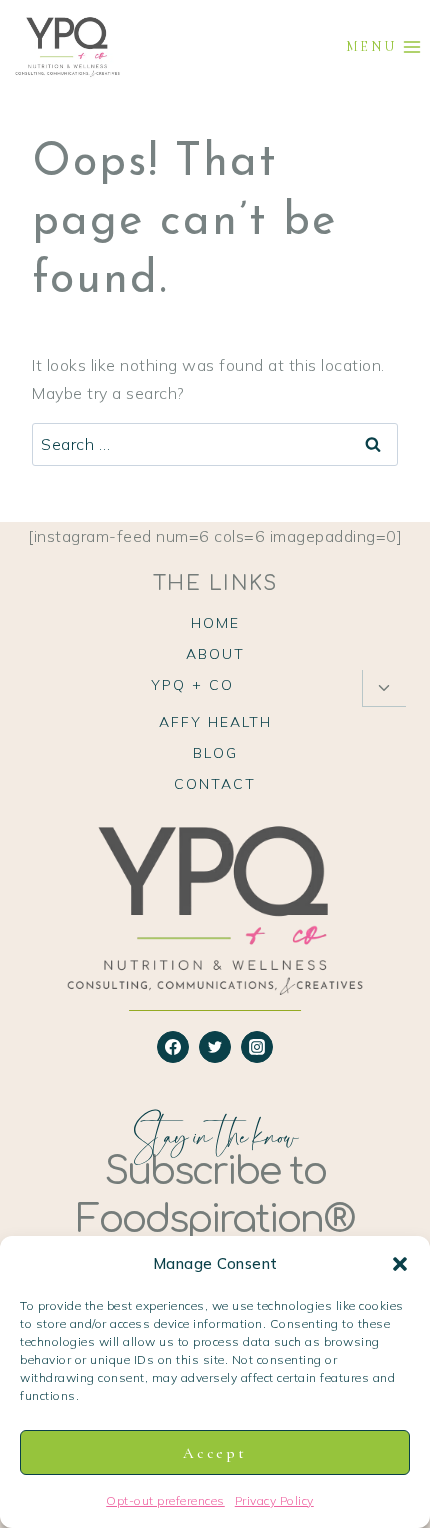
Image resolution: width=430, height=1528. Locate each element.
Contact (215, 784)
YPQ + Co (192, 685)
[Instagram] (257, 1047)
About (215, 654)
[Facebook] (173, 1047)
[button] (400, 1264)
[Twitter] (215, 1047)
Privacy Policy (274, 1500)
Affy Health (215, 722)
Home (215, 623)
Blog (215, 753)
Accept (214, 1453)
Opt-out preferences (165, 1500)
